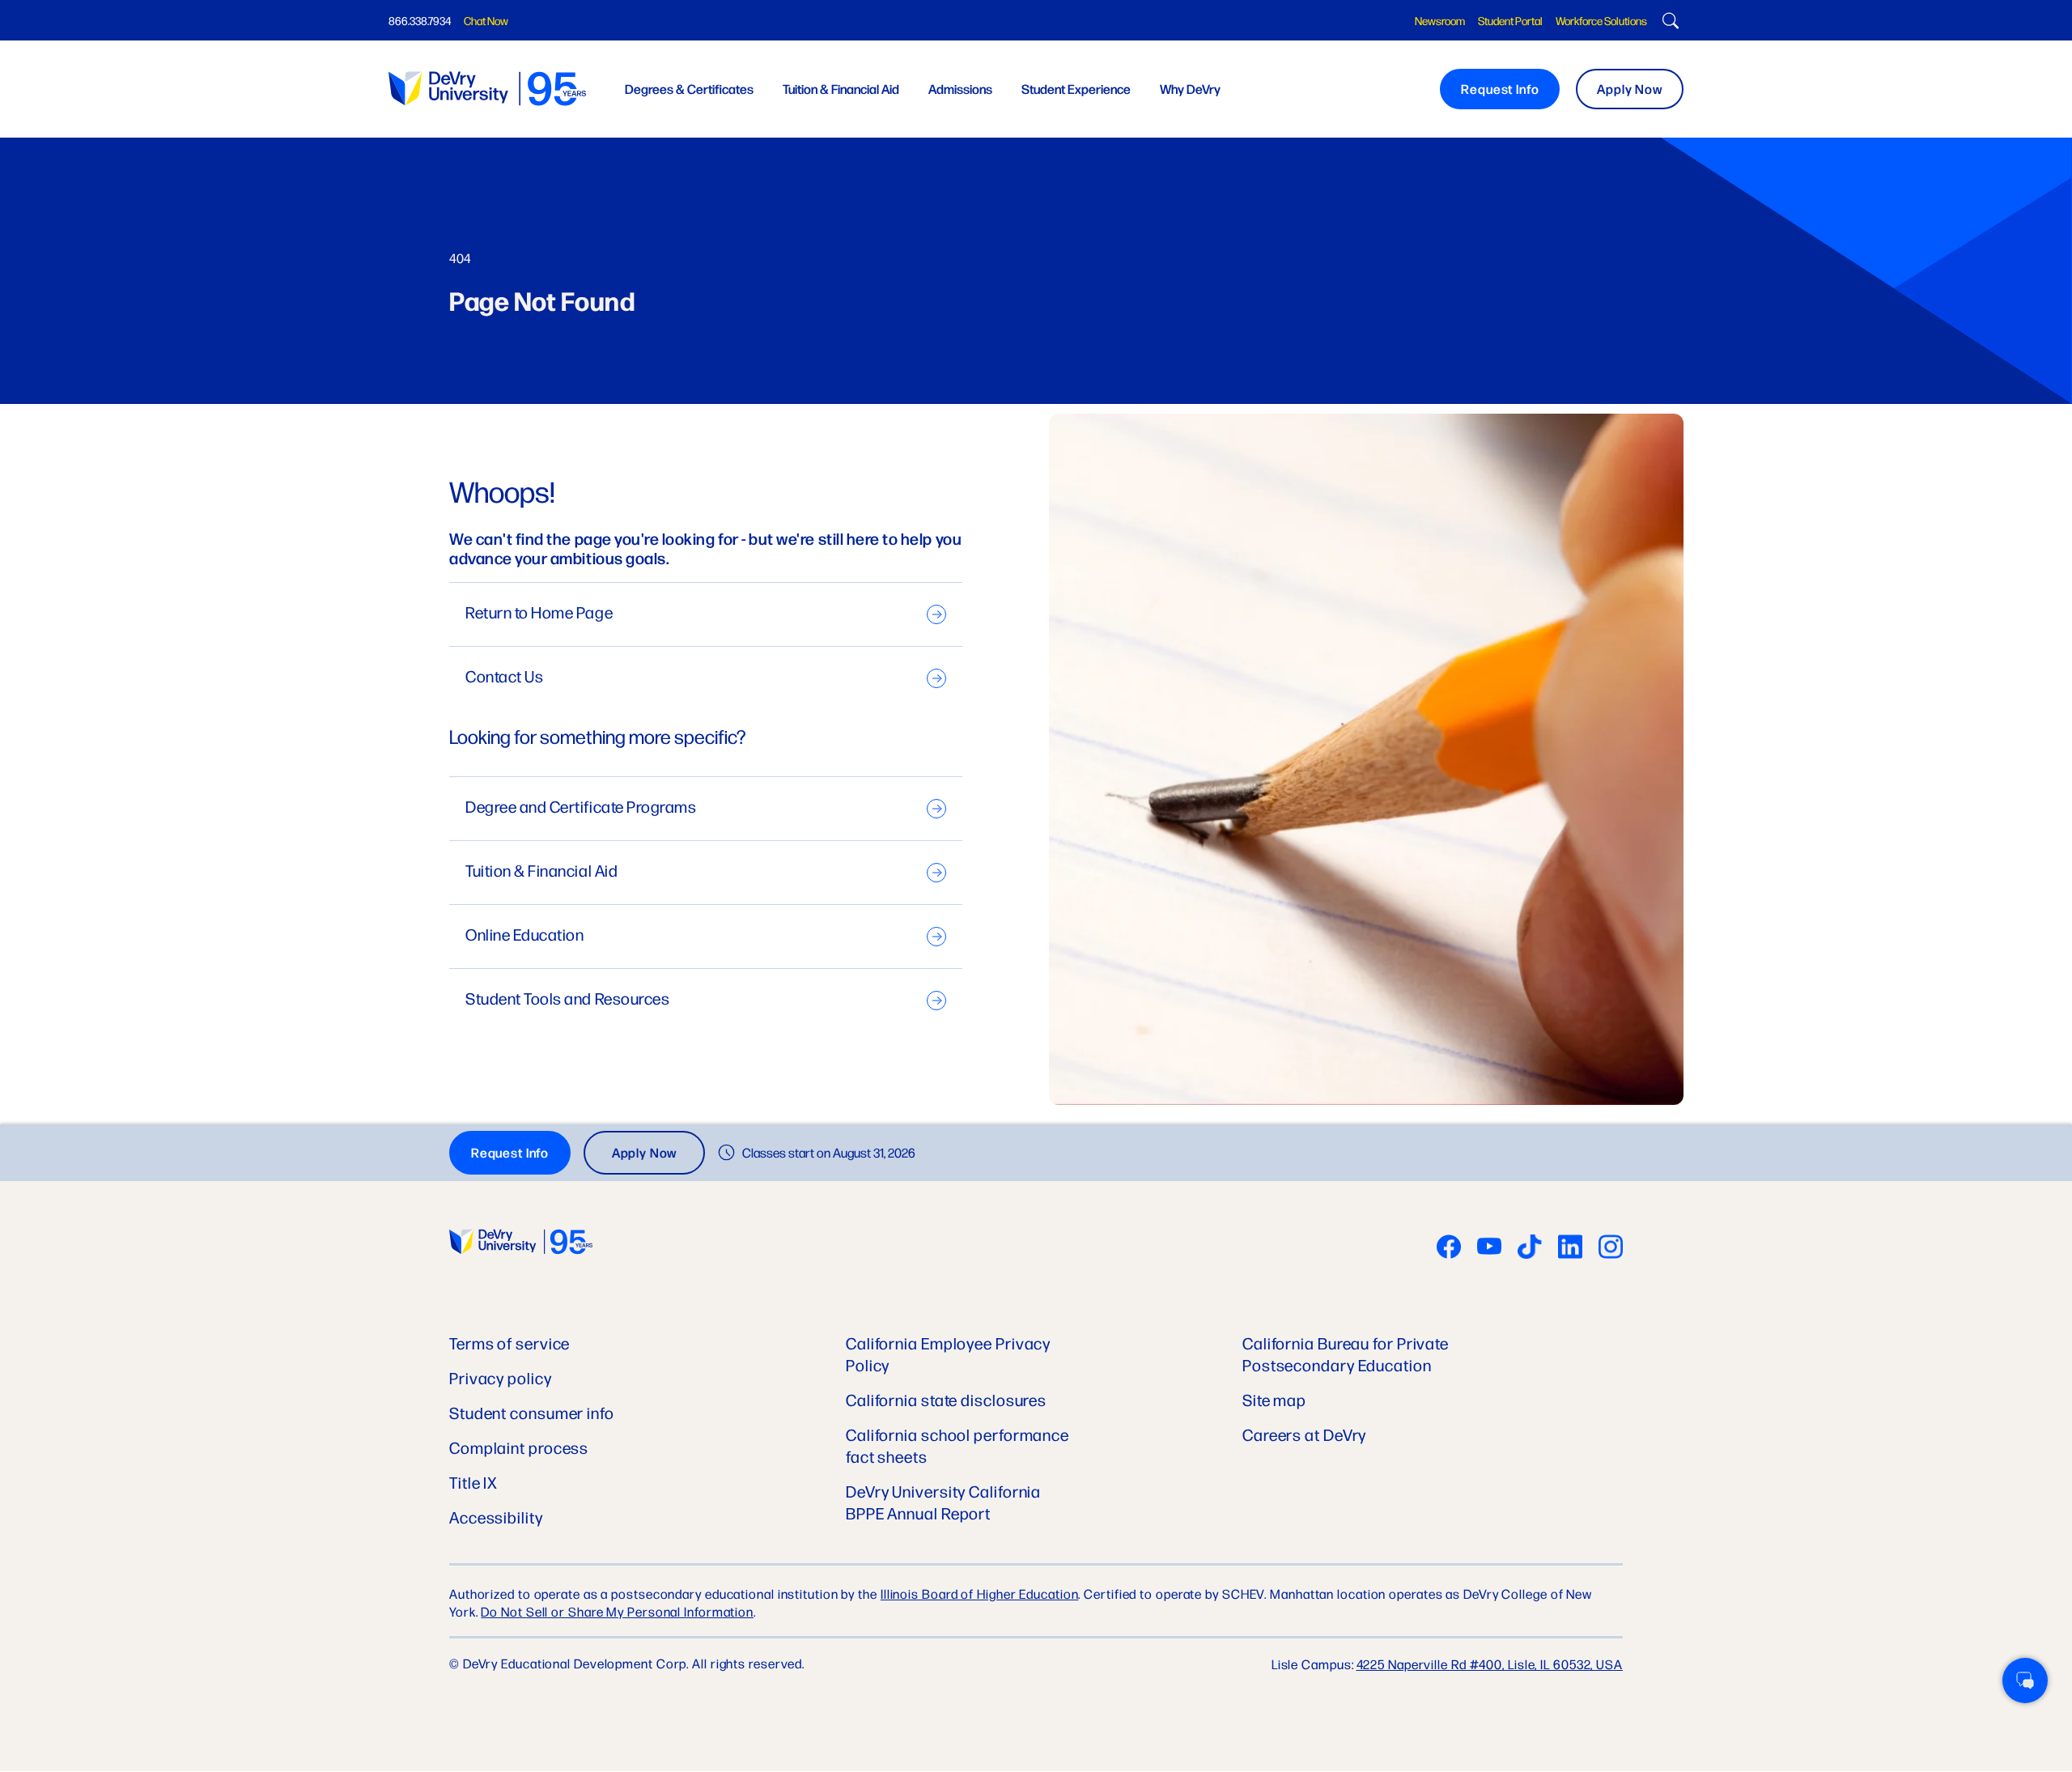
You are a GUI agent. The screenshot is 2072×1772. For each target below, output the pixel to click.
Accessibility (496, 1517)
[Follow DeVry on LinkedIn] (1570, 1248)
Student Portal (1510, 20)
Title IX (473, 1482)
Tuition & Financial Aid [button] (841, 89)
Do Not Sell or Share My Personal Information (617, 1611)
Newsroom (1440, 20)
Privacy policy (501, 1377)
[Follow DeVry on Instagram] (1611, 1248)
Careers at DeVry (1304, 1434)
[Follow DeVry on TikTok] (1530, 1248)
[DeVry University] (487, 89)
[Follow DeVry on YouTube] (1489, 1248)
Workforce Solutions (1601, 20)
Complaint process (519, 1447)
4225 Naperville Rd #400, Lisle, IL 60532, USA (1490, 1664)
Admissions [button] (960, 89)
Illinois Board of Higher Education (980, 1594)
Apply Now (1630, 89)
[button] (2025, 1681)
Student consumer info (532, 1412)
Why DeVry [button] (1190, 89)
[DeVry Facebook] (1449, 1248)
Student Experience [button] (1076, 89)
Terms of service (510, 1343)
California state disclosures (946, 1399)
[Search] (1669, 23)
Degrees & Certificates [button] (689, 89)
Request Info (1500, 89)
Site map (1274, 1399)
